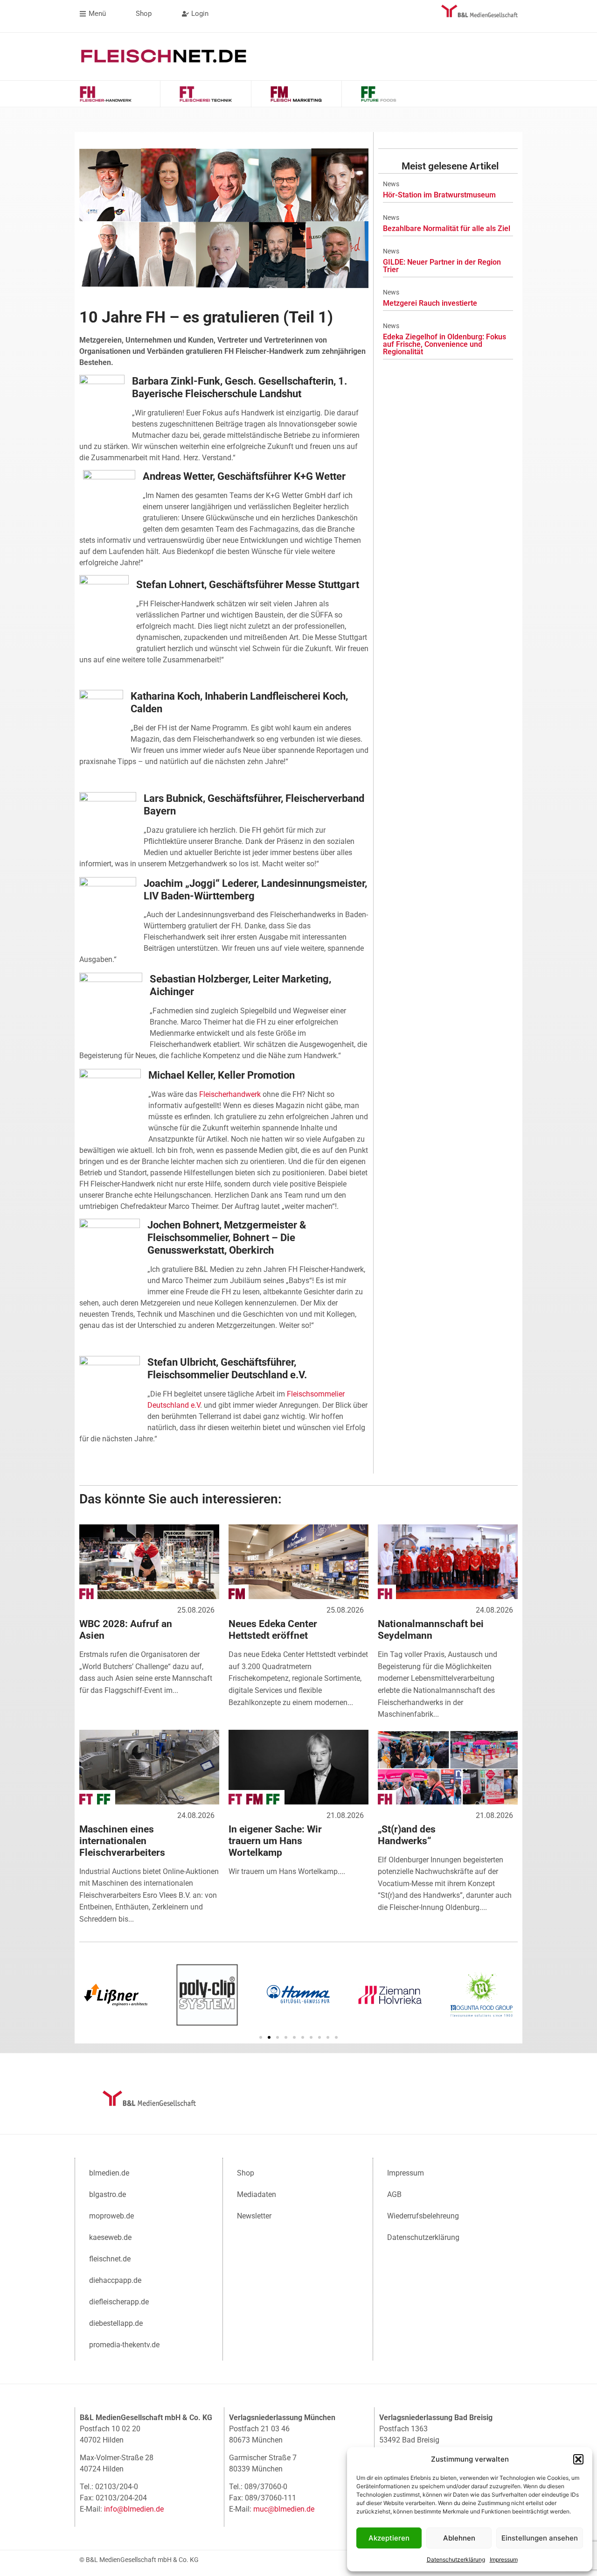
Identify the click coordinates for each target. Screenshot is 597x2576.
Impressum (504, 2559)
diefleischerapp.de (119, 2302)
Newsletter (254, 2216)
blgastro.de (108, 2194)
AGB (394, 2194)
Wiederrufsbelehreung (423, 2216)
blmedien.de (109, 2173)
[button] (578, 2459)
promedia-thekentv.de (124, 2345)
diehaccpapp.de (115, 2280)
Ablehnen (459, 2538)
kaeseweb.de (110, 2237)
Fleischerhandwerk (230, 1094)
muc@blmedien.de (284, 2509)
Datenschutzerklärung (456, 2559)
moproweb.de (111, 2216)
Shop (246, 2173)
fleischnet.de (110, 2259)
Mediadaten (257, 2194)
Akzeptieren (389, 2538)
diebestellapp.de (116, 2323)
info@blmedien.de (134, 2509)
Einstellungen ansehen (540, 2538)
